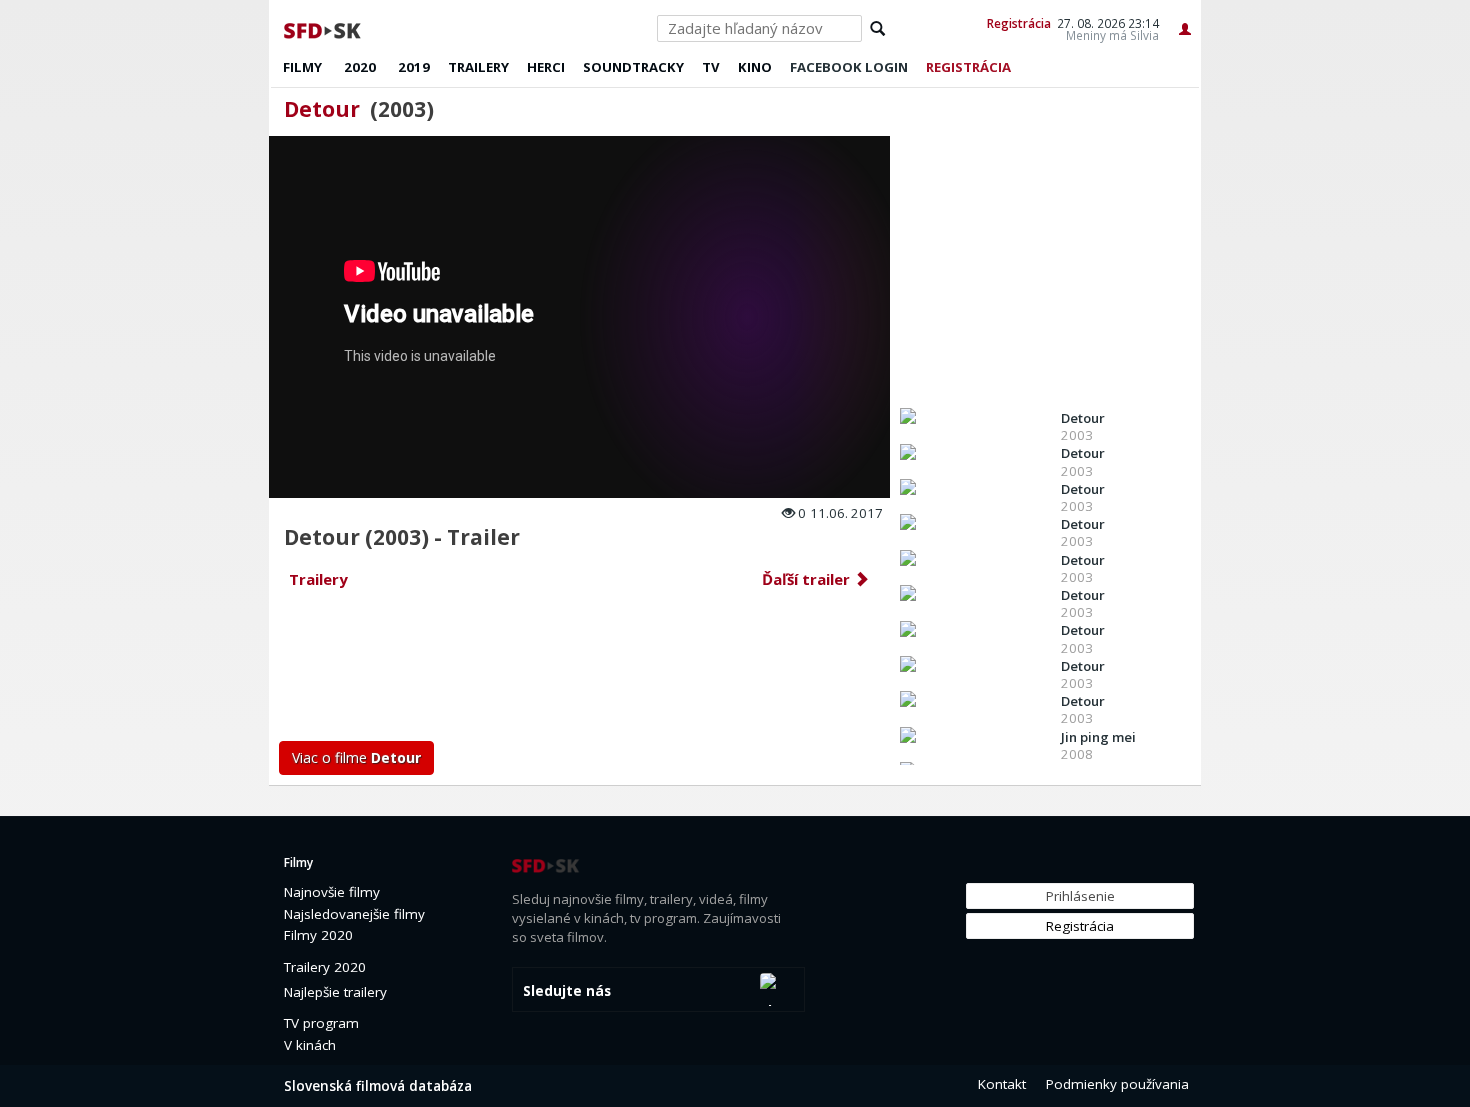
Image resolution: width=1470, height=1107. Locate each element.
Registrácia (1019, 23)
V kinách (310, 1045)
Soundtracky (633, 67)
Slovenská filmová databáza (378, 1086)
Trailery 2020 (325, 967)
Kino (755, 67)
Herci (546, 67)
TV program (321, 1023)
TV (711, 67)
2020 (360, 67)
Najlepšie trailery (335, 992)
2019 (414, 67)
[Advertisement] (581, 671)
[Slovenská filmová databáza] (324, 28)
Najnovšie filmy (332, 892)
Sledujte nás (567, 991)
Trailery (478, 67)
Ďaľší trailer (808, 579)
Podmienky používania (1117, 1084)
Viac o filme (356, 757)
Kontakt (1002, 1084)
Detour (322, 109)
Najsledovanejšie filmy (354, 914)
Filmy (302, 67)
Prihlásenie (1080, 896)
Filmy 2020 (318, 935)
